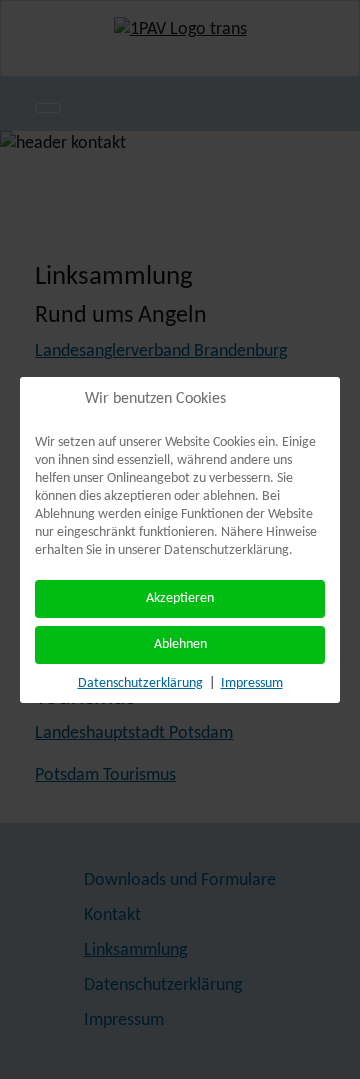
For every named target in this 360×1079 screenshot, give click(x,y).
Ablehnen (180, 644)
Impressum (252, 683)
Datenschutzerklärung (140, 683)
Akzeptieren (180, 598)
